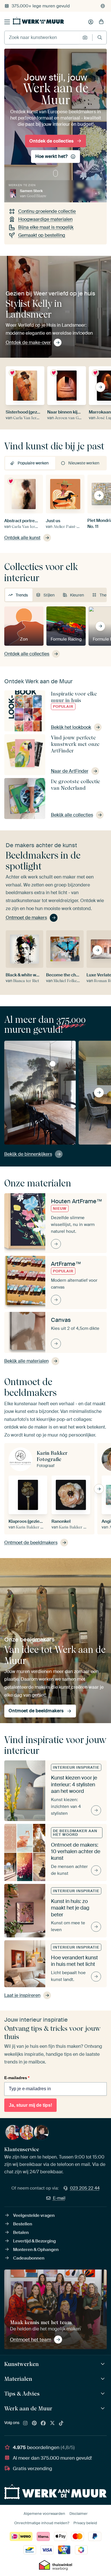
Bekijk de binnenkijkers (28, 1154)
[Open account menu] (91, 22)
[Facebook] (43, 2423)
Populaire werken (33, 463)
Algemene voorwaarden (44, 2514)
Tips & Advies (22, 2394)
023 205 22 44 (85, 2188)
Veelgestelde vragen (34, 2215)
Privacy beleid (85, 2523)
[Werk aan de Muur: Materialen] (103, 2379)
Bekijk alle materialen (26, 1361)
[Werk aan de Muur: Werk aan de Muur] (103, 2409)
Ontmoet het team (31, 2340)
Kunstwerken (21, 2364)
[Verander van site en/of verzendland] (103, 6)
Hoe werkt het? (51, 156)
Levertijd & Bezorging (34, 2241)
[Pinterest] (34, 2423)
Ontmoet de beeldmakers (31, 1543)
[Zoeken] (100, 37)
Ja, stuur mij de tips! (30, 2105)
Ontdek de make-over (28, 342)
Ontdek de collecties (51, 141)
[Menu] (7, 22)
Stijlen (49, 595)
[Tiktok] (61, 2423)
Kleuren (77, 595)
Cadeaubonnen (29, 2258)
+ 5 (97, 193)
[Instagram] (25, 2423)
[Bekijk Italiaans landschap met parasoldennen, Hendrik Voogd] (53, 1064)
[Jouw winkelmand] (101, 22)
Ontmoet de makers (26, 918)
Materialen (18, 2379)
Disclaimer (79, 2514)
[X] (52, 2423)
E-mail (59, 2198)
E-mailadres (17, 2078)
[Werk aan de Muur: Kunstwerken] (103, 2364)
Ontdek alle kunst (22, 538)
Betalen (21, 2233)
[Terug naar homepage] (38, 21)
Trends (22, 595)
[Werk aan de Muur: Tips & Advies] (103, 2394)
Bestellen (23, 2224)
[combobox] (42, 38)
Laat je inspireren (22, 1995)
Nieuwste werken (84, 463)
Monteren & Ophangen (36, 2250)
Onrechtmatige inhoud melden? (42, 2523)
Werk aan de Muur (28, 2408)
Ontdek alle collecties (27, 654)
